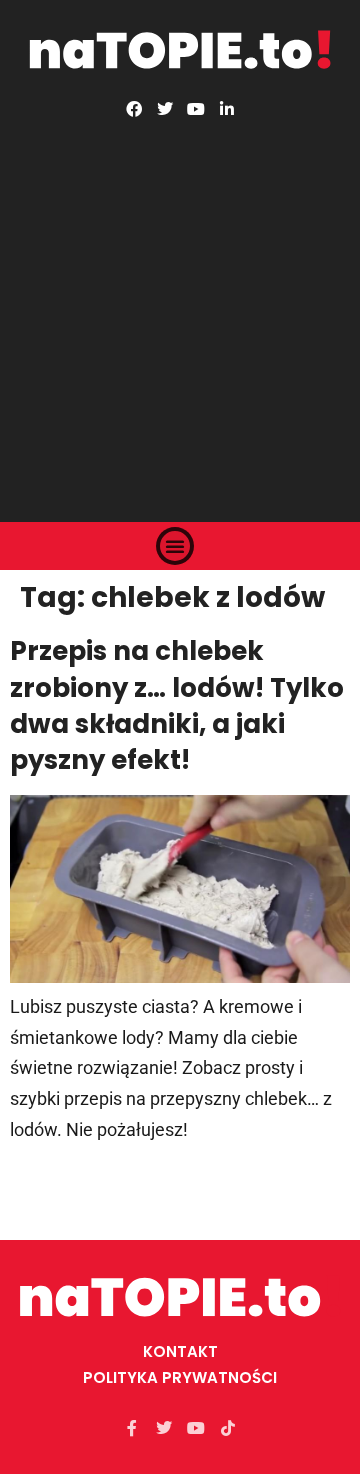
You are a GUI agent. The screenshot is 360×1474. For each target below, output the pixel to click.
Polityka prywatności (180, 1377)
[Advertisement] (180, 307)
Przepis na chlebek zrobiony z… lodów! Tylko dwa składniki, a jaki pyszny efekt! (177, 705)
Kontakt (180, 1351)
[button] (175, 546)
